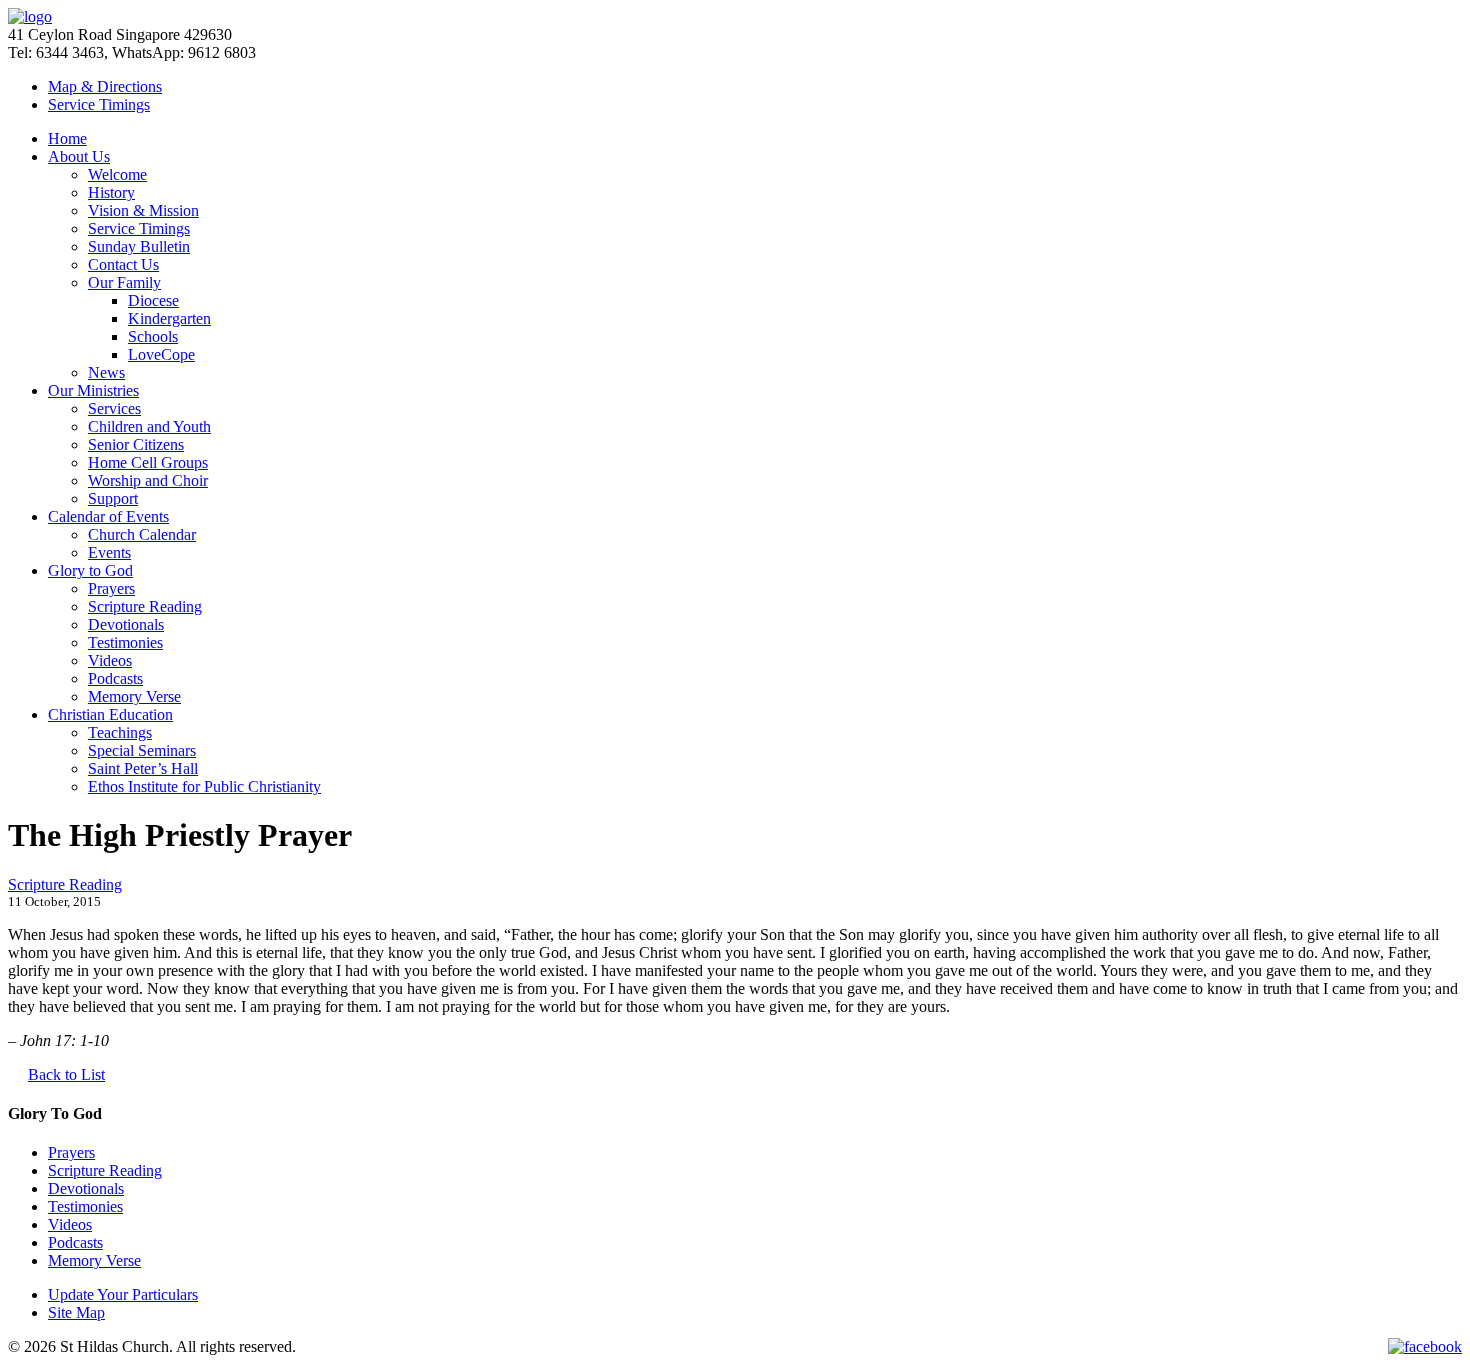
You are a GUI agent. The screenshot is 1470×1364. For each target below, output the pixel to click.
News (106, 372)
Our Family (124, 282)
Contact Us (123, 264)
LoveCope (161, 354)
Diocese (153, 300)
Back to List (66, 1074)
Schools (153, 336)
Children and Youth (149, 426)
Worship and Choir (148, 480)
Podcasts (115, 678)
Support (113, 498)
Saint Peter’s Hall (143, 768)
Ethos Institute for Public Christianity (204, 786)
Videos (110, 660)
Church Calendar (142, 534)
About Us (79, 156)
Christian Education (110, 714)
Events (109, 552)
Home (67, 138)
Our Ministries (93, 390)
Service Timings (139, 228)
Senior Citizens (136, 444)
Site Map (76, 1312)
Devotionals (126, 624)
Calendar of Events (108, 516)
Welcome (117, 174)
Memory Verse (134, 696)
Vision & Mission (143, 210)
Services (114, 408)
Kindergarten (169, 318)
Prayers (111, 588)
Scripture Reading (145, 606)
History (111, 192)
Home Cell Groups (148, 462)
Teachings (120, 732)
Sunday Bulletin (139, 246)
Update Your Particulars (123, 1294)
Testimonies (125, 642)
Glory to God (90, 570)
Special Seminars (142, 750)
